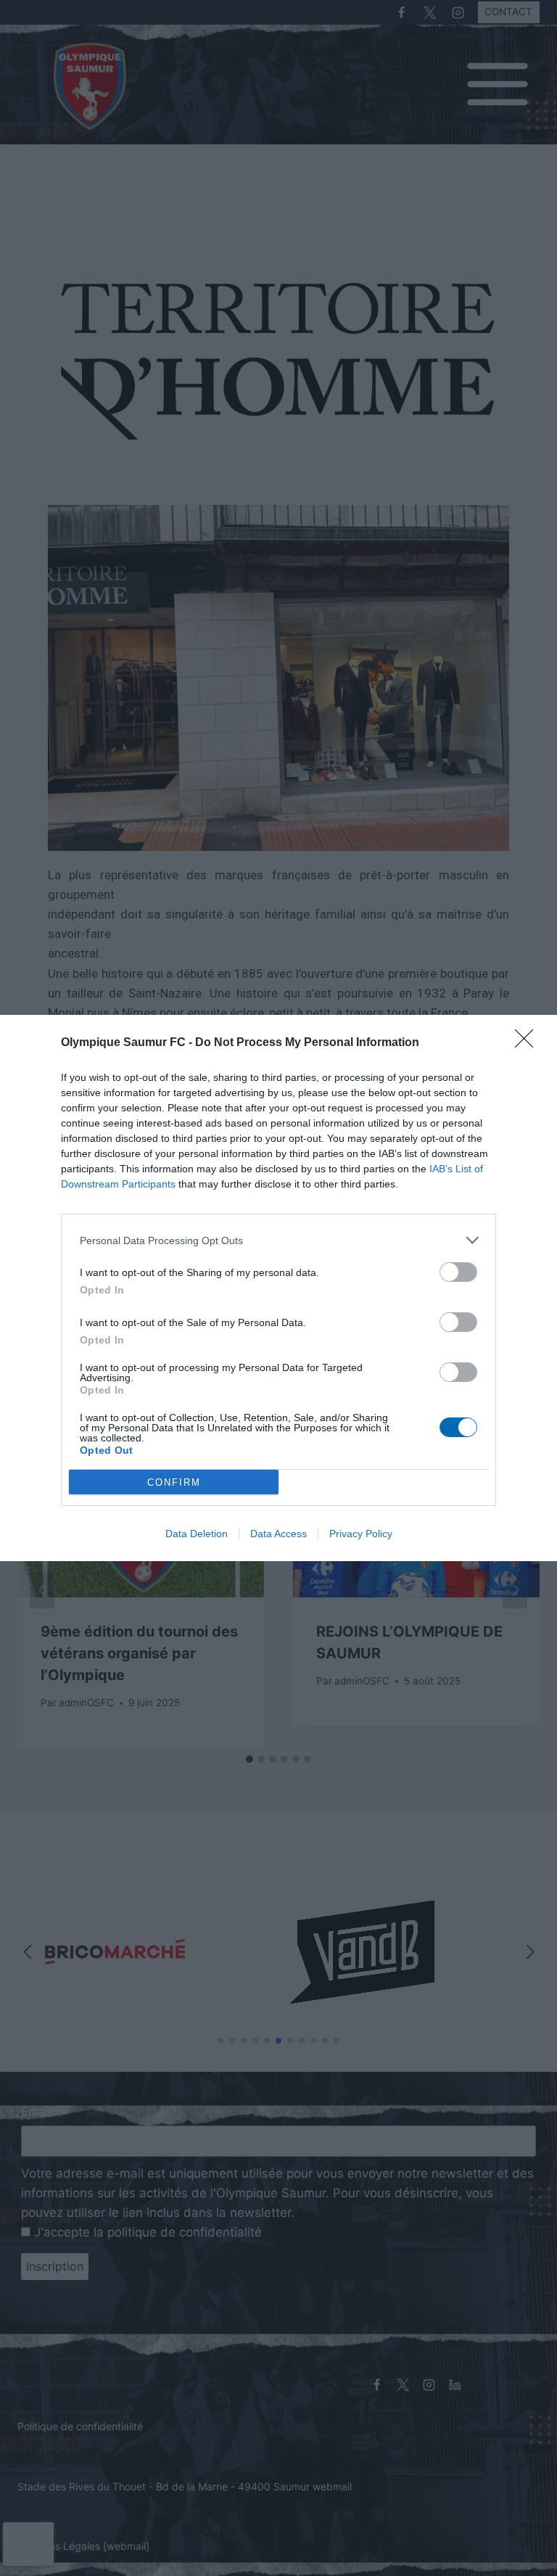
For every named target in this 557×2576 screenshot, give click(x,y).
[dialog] (278, 1288)
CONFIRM (174, 1482)
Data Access (278, 1534)
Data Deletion (197, 1534)
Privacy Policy (361, 1534)
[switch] (458, 1272)
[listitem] (278, 1240)
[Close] (529, 1043)
